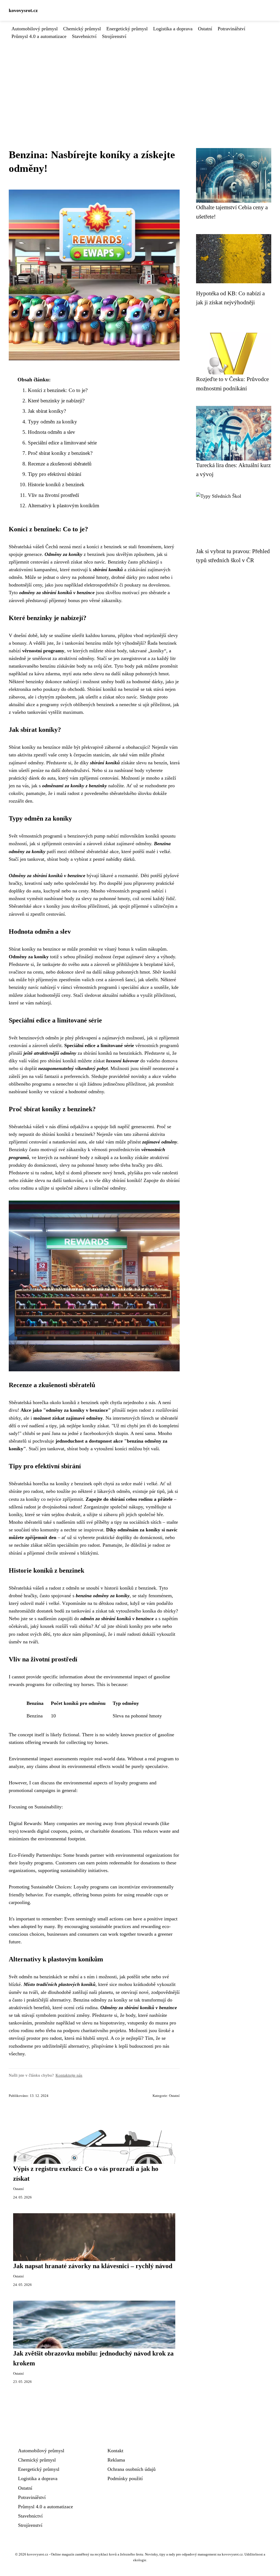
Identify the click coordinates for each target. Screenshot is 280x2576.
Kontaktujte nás (69, 2075)
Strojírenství (114, 36)
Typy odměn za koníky (52, 422)
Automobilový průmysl (35, 29)
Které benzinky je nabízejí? (56, 401)
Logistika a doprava (173, 29)
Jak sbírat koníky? (47, 411)
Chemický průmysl (82, 29)
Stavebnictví (84, 36)
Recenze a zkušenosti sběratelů (60, 464)
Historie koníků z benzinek (56, 484)
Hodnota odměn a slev (52, 432)
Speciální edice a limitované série (62, 443)
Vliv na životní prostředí (53, 495)
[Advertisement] (140, 81)
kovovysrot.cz (23, 10)
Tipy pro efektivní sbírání (55, 474)
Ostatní (205, 29)
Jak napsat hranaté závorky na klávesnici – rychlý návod (93, 2266)
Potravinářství (231, 29)
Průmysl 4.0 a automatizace (39, 36)
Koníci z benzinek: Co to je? (58, 390)
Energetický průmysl (127, 29)
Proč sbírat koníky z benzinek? (60, 453)
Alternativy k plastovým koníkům (64, 506)
